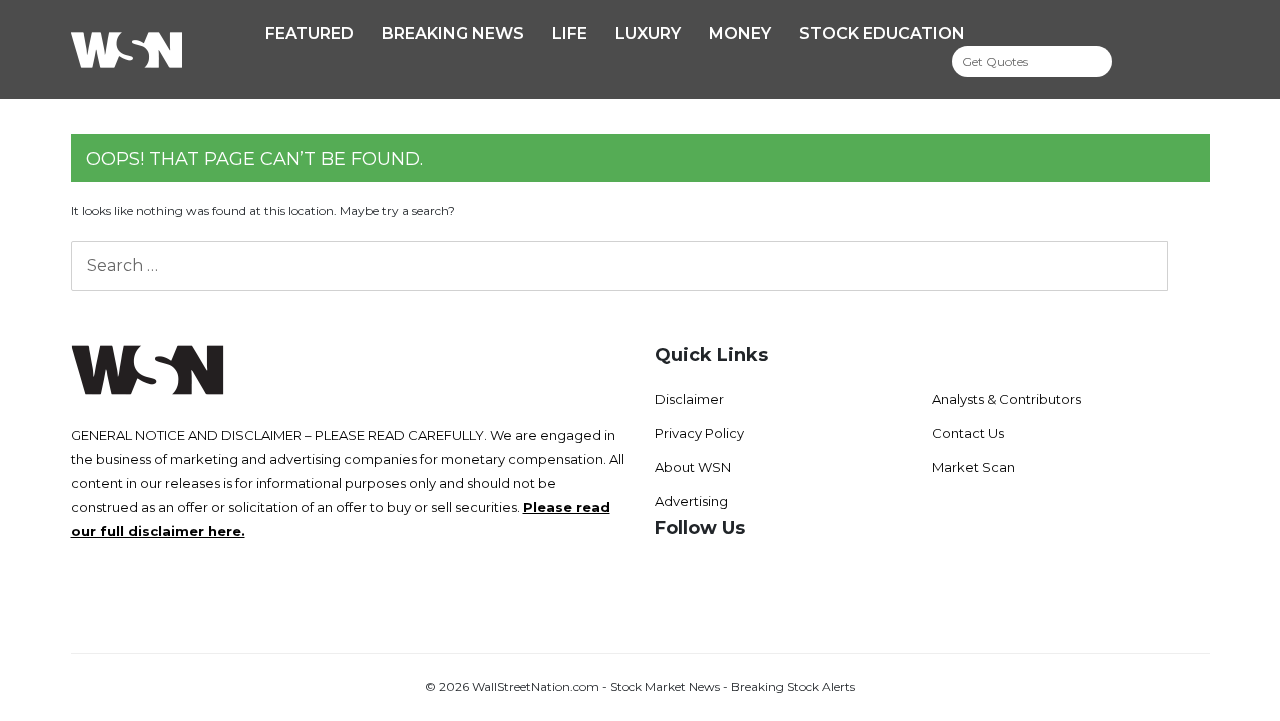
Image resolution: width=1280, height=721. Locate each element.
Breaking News (453, 33)
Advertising (691, 501)
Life (569, 33)
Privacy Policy (699, 433)
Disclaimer (689, 399)
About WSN (693, 467)
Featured (309, 33)
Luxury (648, 33)
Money (740, 33)
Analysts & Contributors (1006, 399)
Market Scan (973, 467)
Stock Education (882, 33)
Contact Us (968, 433)
